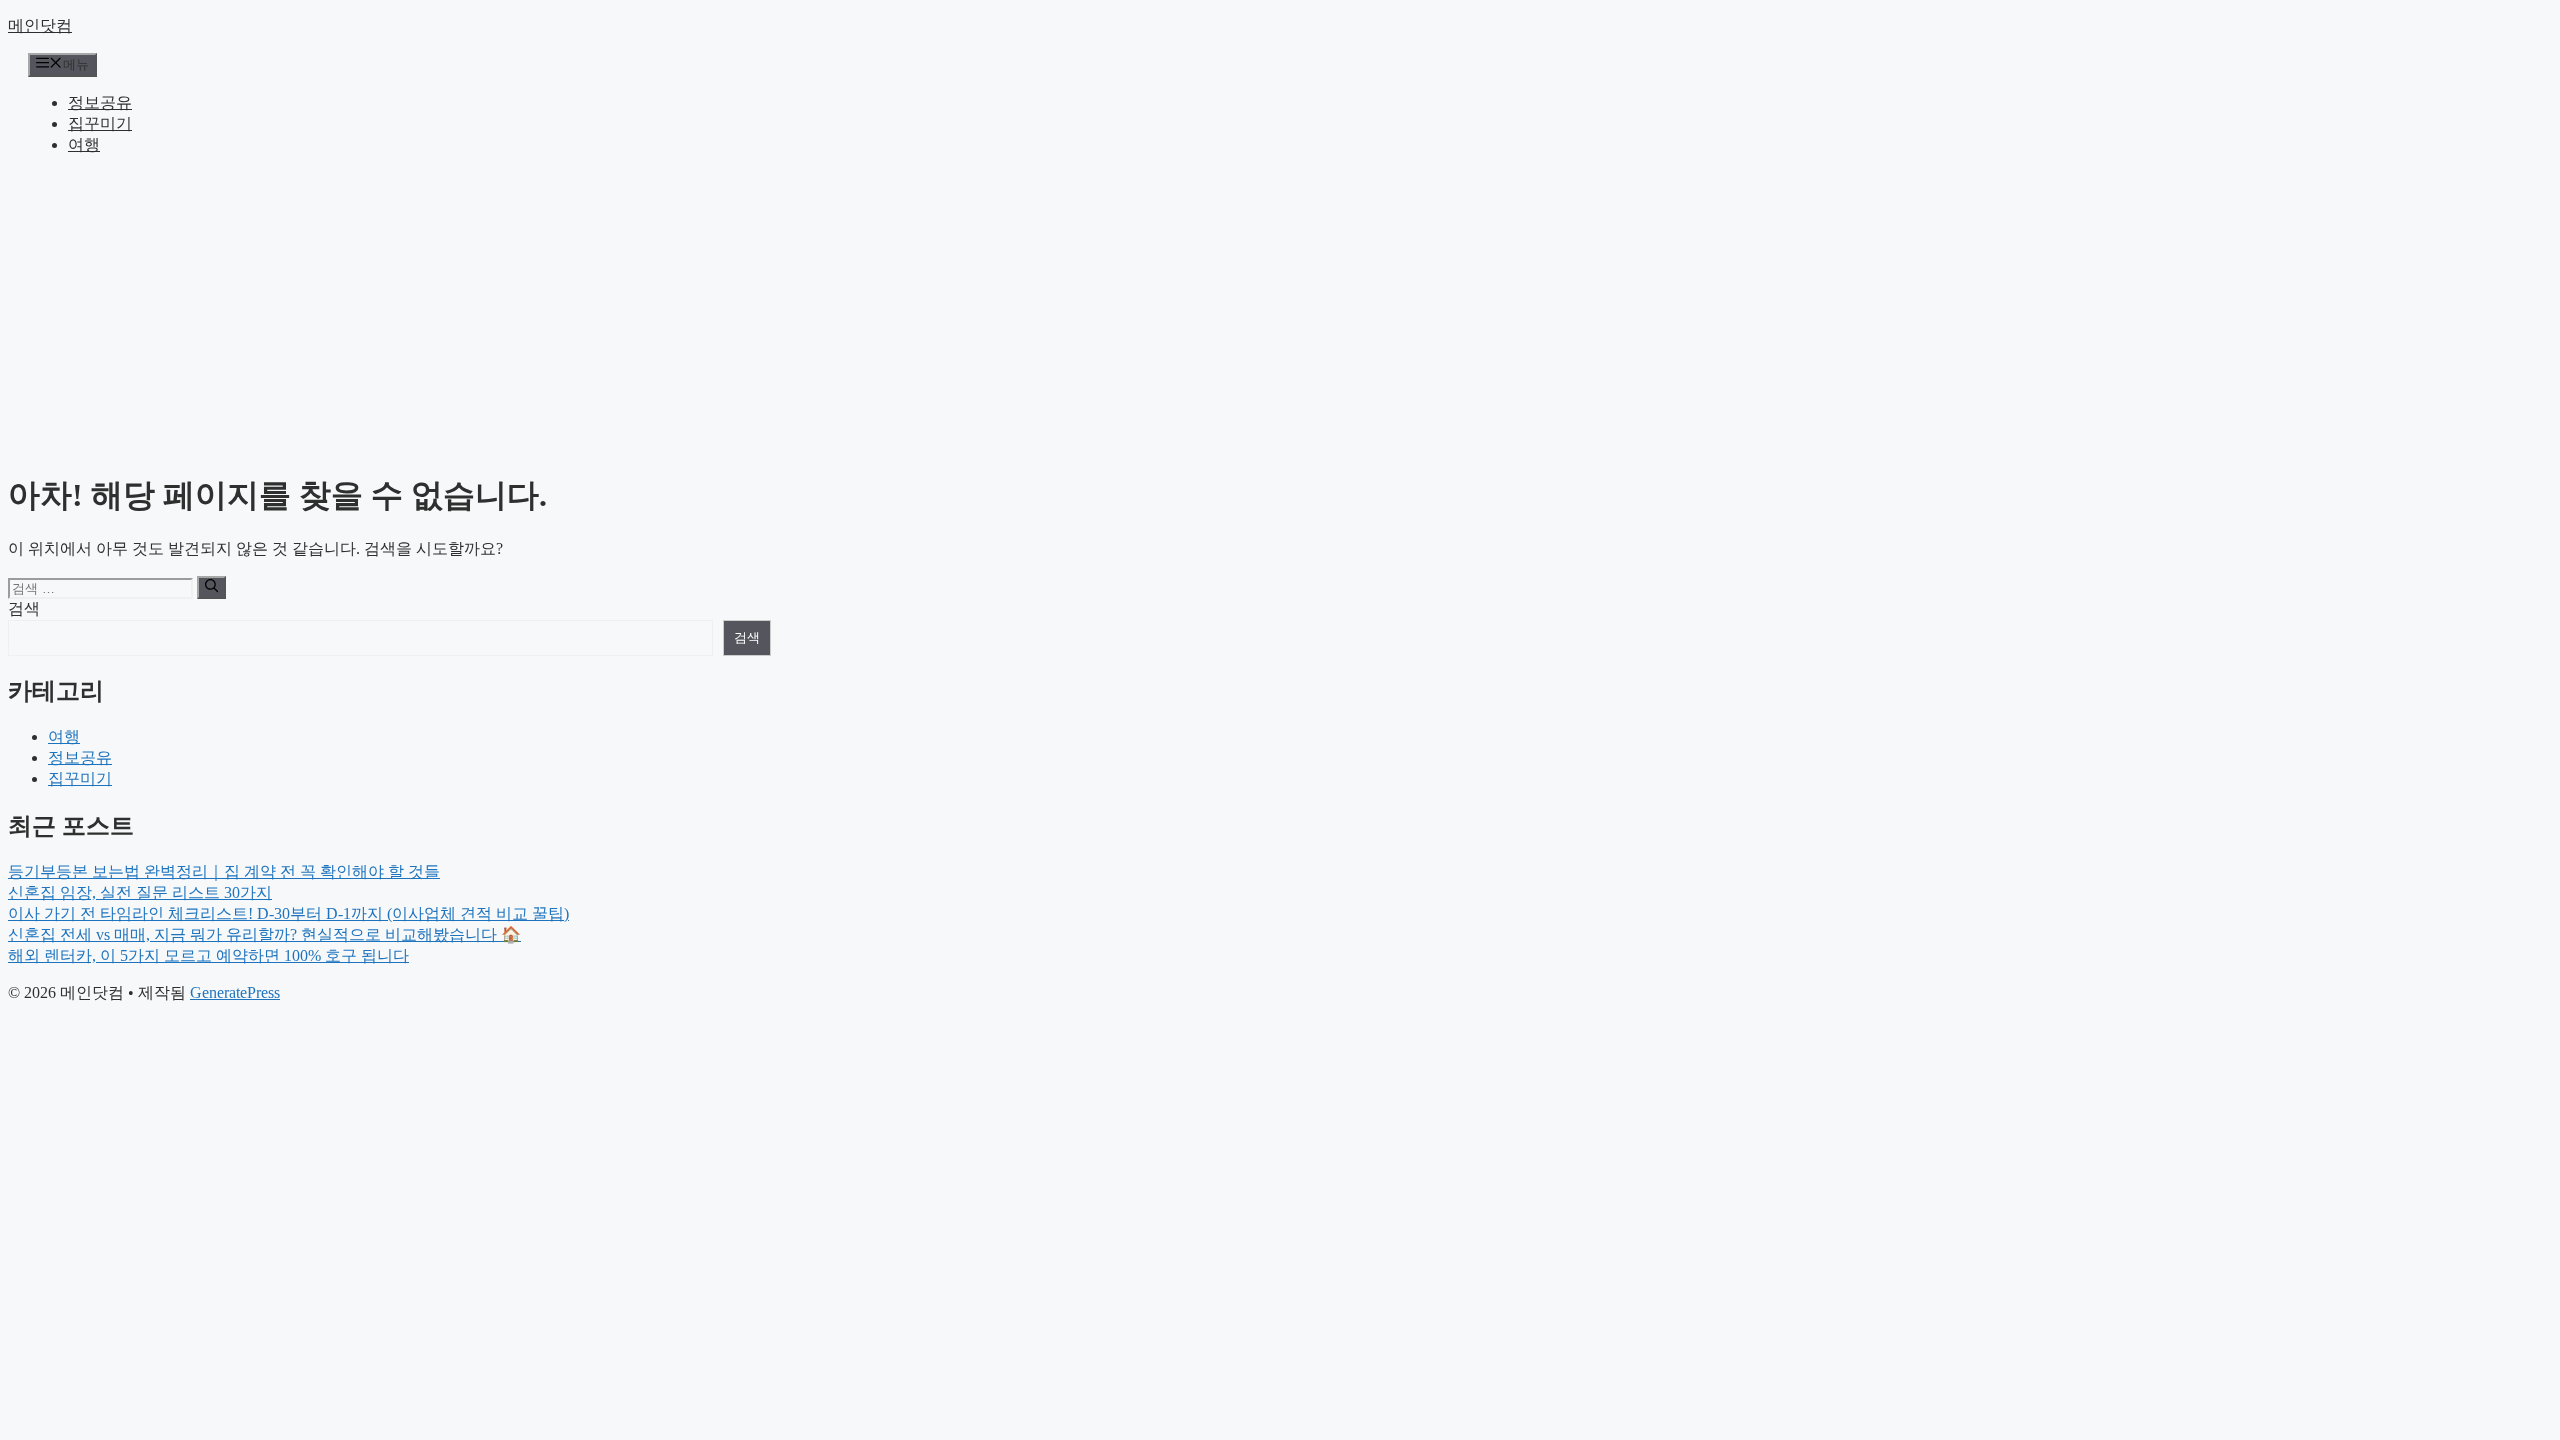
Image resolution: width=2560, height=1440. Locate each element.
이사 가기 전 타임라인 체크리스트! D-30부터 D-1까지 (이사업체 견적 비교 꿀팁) (288, 913)
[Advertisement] (1280, 312)
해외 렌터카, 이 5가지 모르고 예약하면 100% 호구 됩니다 (208, 955)
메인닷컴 (40, 25)
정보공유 (100, 102)
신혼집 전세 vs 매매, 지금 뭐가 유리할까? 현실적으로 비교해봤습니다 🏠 (264, 934)
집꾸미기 (100, 123)
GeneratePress (235, 992)
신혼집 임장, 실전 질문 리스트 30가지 (140, 892)
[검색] (211, 587)
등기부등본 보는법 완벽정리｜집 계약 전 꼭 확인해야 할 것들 (224, 871)
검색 (24, 608)
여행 (84, 144)
